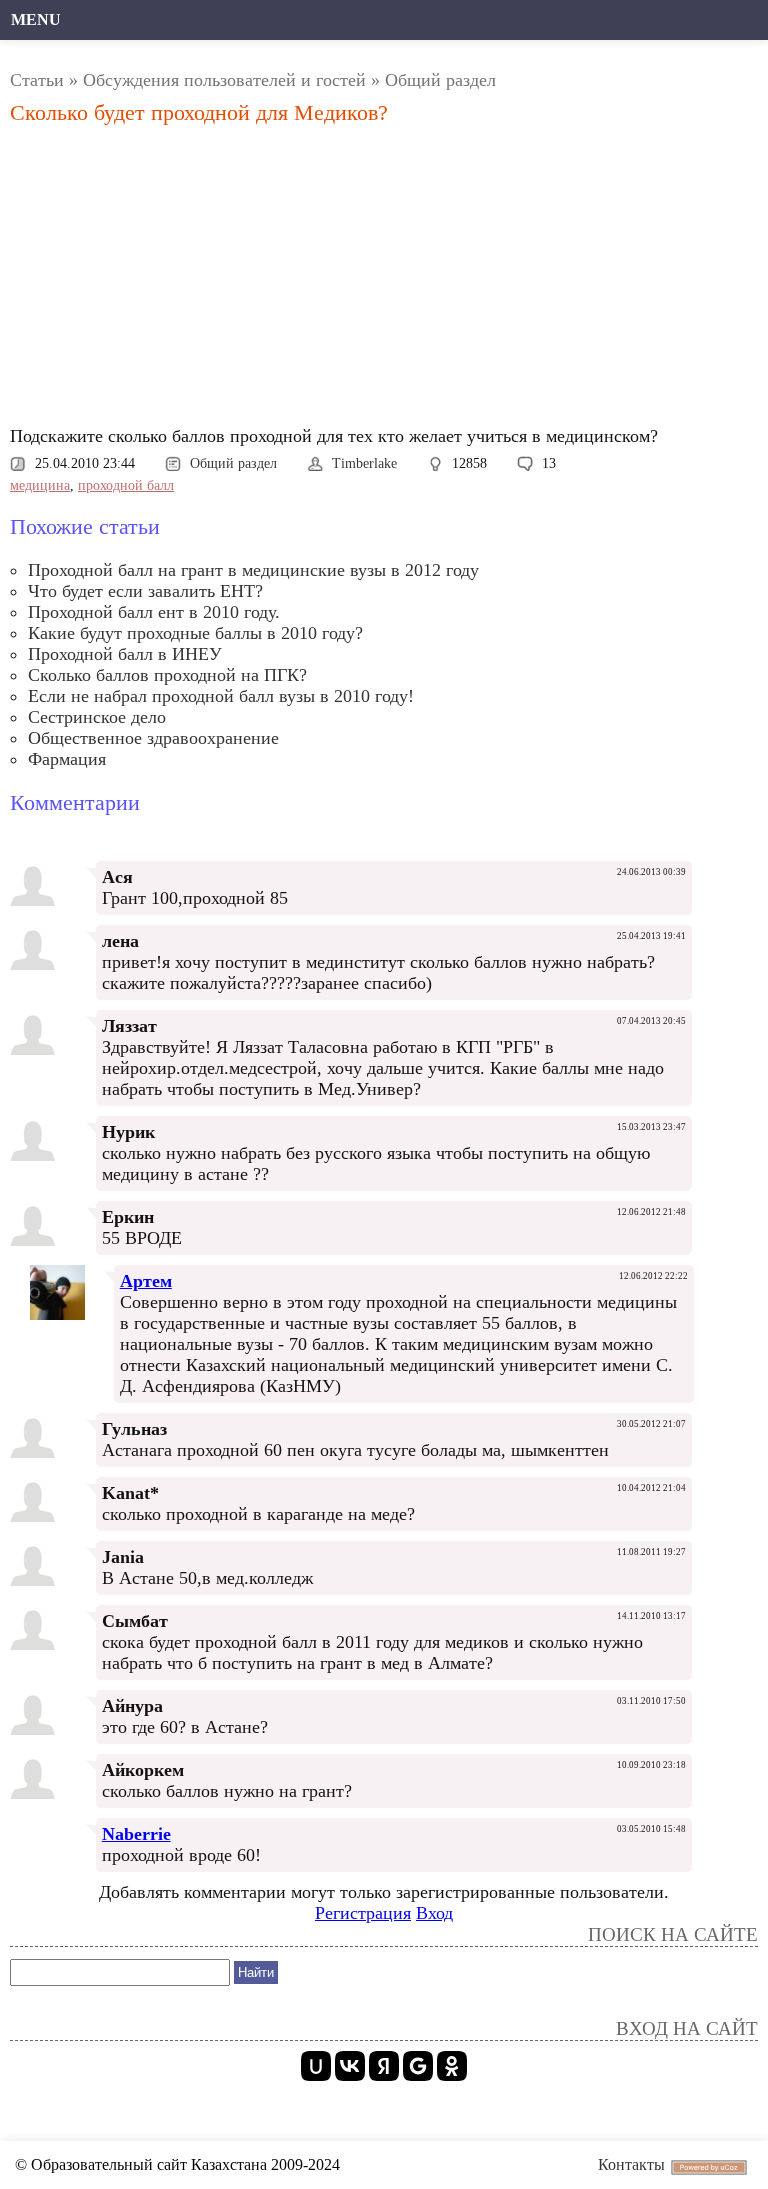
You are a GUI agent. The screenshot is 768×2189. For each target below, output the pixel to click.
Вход (434, 1913)
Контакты (631, 2164)
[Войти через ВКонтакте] (350, 2066)
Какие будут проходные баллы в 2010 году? (195, 633)
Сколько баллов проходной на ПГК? (167, 675)
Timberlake (364, 463)
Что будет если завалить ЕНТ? (145, 591)
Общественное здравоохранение (153, 738)
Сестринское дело (97, 717)
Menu (36, 19)
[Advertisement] (384, 281)
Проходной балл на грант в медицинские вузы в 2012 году (253, 570)
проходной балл (126, 485)
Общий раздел (440, 80)
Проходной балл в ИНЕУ (125, 654)
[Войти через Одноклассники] (452, 2066)
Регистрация (363, 1913)
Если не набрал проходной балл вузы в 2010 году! (221, 696)
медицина (40, 485)
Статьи (37, 80)
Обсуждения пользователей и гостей (224, 80)
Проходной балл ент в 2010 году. (154, 612)
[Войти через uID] (316, 2066)
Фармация (67, 759)
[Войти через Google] (418, 2066)
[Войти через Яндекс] (384, 2066)
